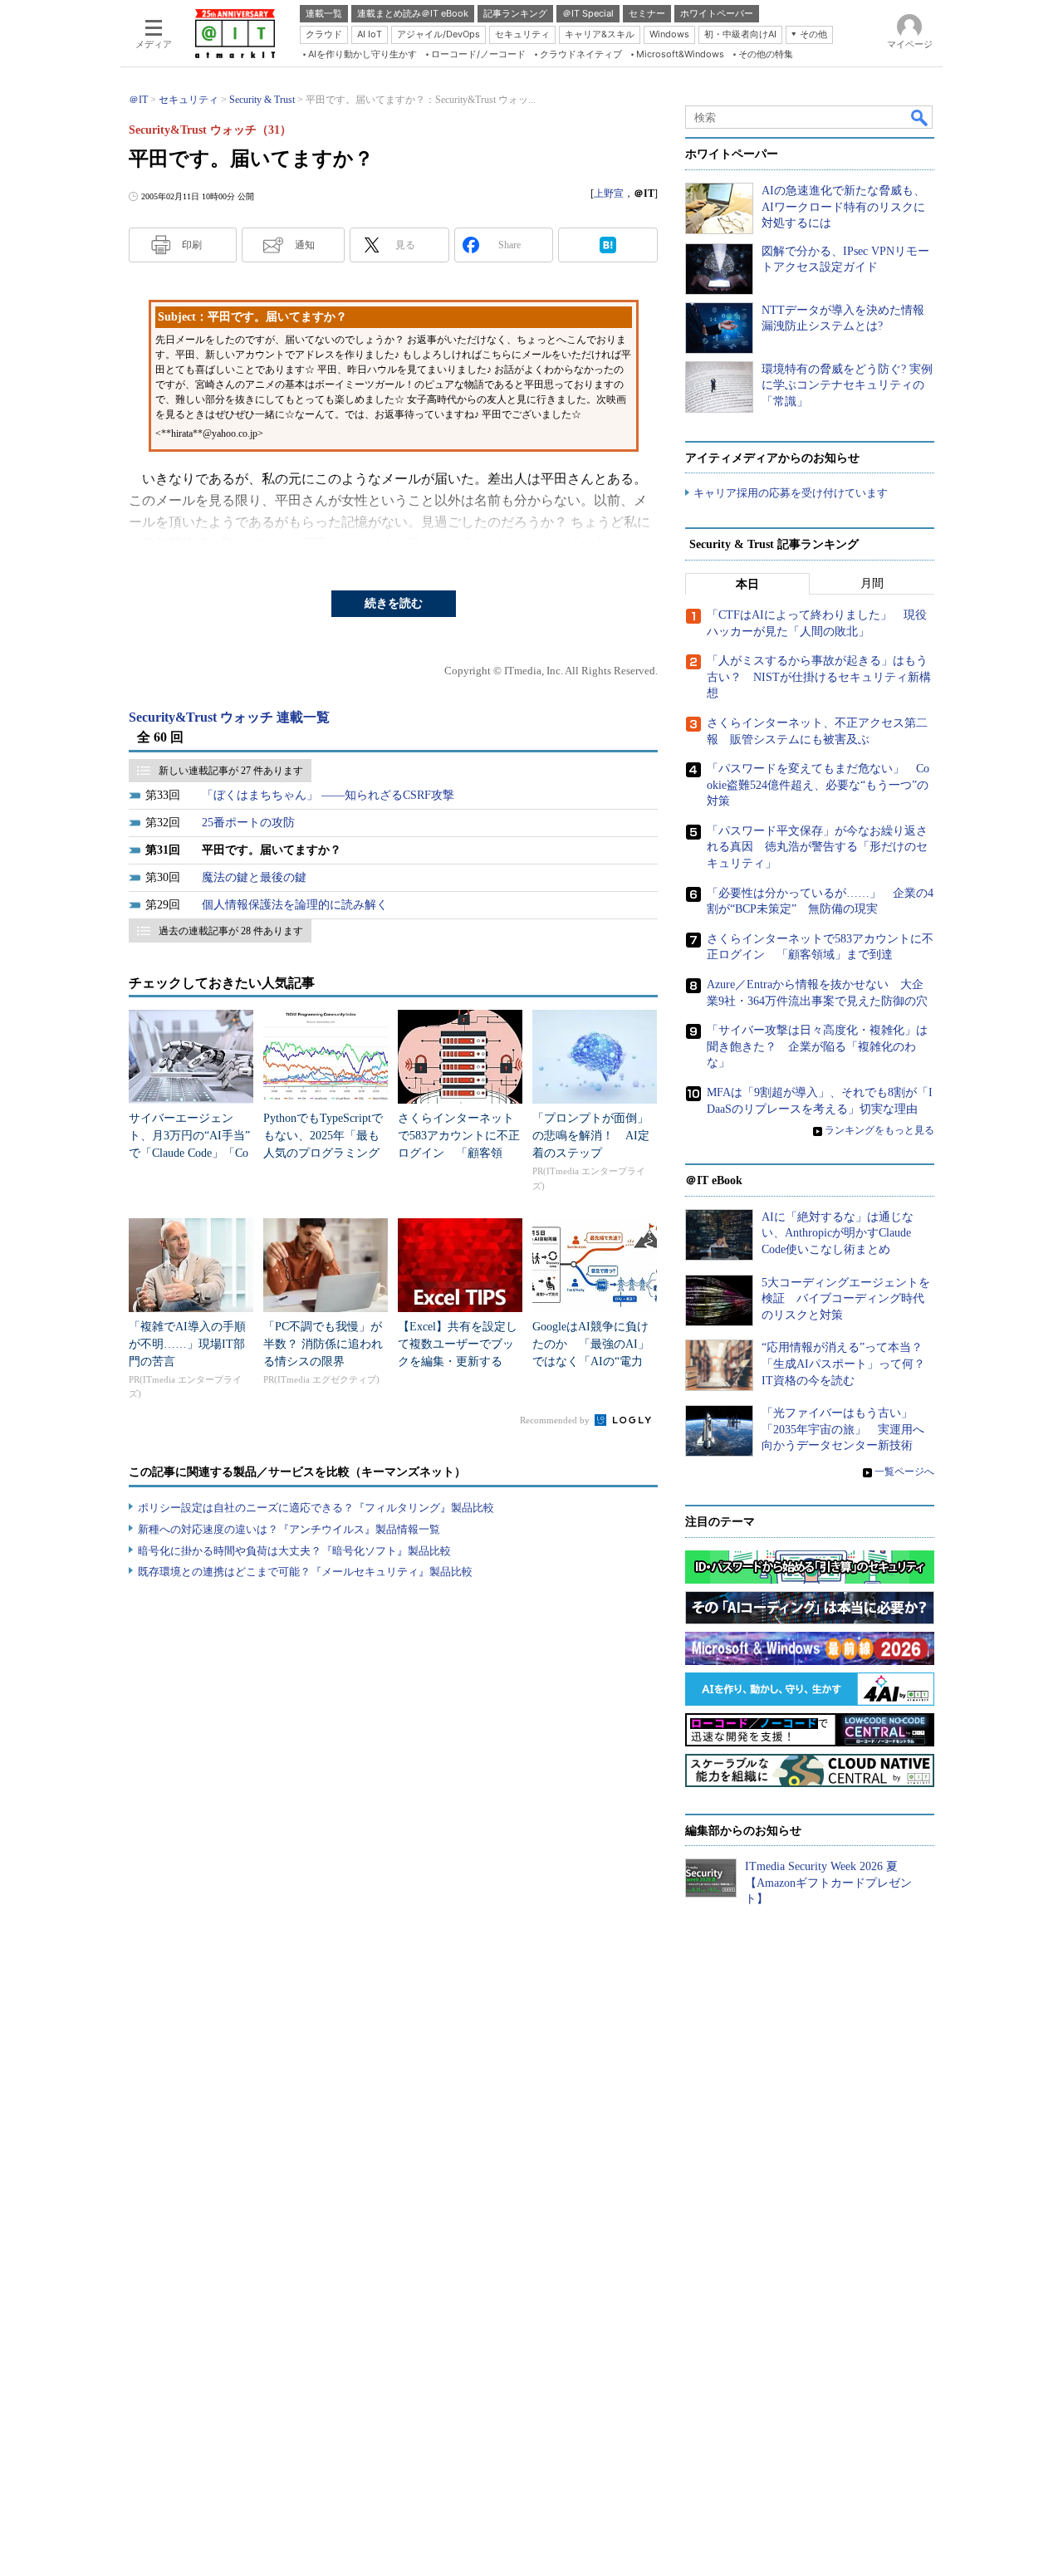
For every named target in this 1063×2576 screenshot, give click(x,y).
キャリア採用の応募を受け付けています (791, 493)
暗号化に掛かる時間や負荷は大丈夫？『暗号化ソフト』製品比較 (294, 1551)
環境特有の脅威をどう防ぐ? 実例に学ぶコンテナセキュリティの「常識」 (847, 385)
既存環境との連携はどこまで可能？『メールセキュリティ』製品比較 (305, 1572)
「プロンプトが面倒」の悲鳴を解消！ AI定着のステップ (591, 1136)
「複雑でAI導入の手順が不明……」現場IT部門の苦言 (187, 1344)
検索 (920, 117)
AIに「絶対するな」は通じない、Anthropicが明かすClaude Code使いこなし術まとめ (838, 1233)
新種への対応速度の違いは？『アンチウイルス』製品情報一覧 (289, 1529)
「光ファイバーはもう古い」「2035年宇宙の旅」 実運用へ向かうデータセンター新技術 (843, 1429)
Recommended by (556, 1420)
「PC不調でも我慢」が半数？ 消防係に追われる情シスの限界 (323, 1344)
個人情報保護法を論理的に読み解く (295, 905)
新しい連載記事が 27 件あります (231, 771)
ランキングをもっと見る (879, 1130)
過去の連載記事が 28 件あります (231, 931)
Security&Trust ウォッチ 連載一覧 (229, 717)
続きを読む (394, 603)
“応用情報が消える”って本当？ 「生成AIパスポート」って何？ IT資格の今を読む (849, 1364)
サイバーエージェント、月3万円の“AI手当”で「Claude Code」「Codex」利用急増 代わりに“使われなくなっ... (189, 1153)
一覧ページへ (904, 1472)
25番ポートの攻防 (248, 823)
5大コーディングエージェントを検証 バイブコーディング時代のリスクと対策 (846, 1299)
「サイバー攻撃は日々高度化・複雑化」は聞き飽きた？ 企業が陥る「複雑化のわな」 (817, 1046)
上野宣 (609, 193)
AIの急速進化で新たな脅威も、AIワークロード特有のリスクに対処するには (843, 207)
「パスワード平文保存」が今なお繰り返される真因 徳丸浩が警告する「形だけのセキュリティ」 (817, 847)
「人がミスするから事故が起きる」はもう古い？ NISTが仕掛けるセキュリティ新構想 (819, 677)
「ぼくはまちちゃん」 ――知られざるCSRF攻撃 (328, 795)
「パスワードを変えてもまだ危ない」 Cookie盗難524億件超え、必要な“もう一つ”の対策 (818, 785)
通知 (305, 245)
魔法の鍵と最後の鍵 (254, 877)
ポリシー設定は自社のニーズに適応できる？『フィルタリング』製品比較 (316, 1508)
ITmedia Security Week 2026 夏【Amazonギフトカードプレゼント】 (828, 1883)
